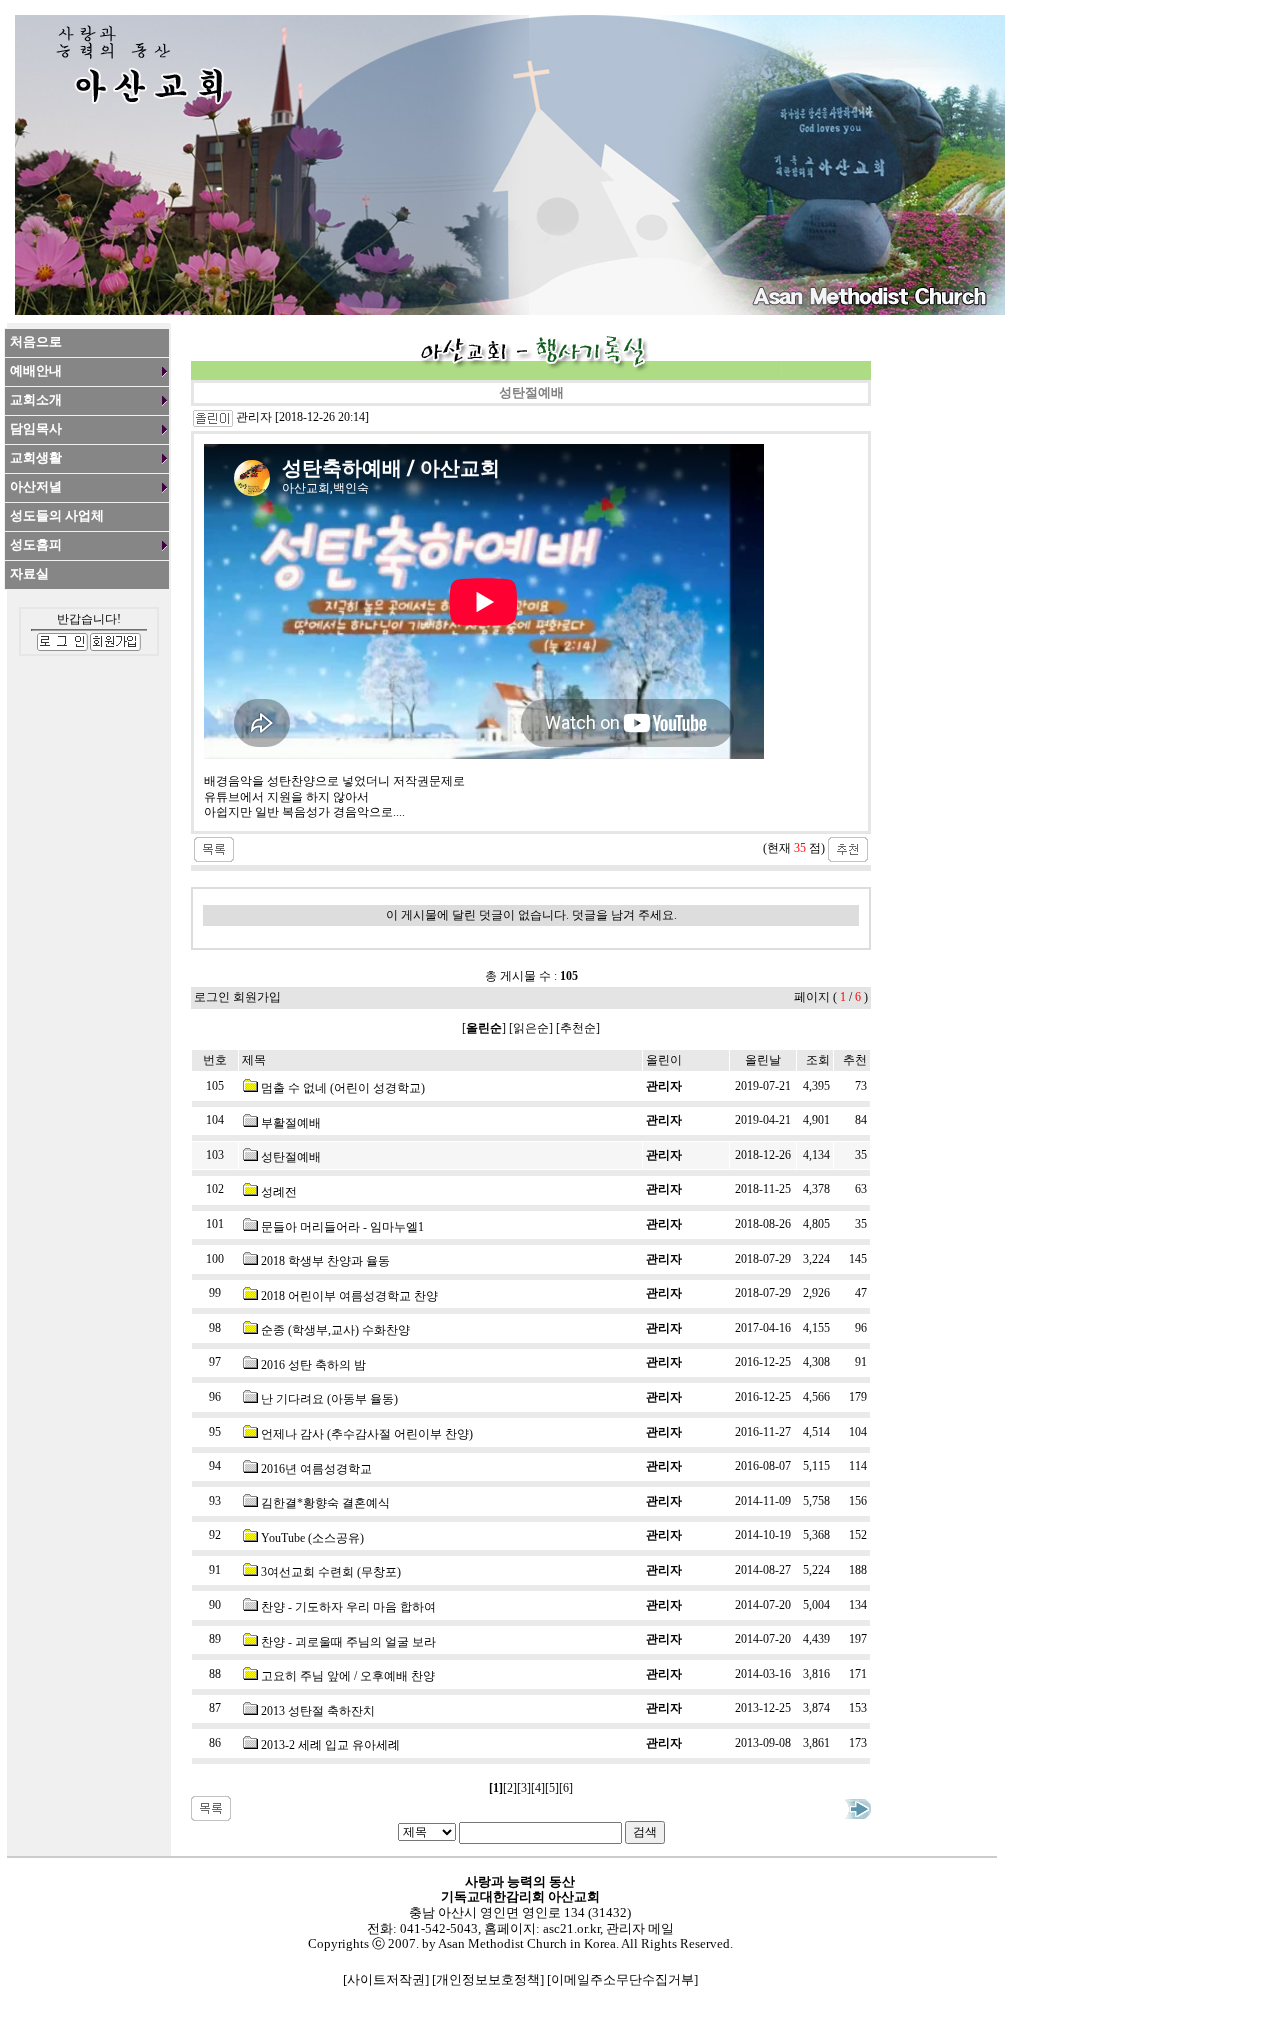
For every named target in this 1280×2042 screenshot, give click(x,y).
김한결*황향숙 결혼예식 (325, 1503)
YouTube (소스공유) (312, 1538)
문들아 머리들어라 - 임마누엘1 (342, 1227)
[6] (566, 1788)
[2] (510, 1788)
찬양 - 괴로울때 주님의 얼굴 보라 (348, 1642)
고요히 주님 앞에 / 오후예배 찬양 (348, 1676)
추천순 (578, 1028)
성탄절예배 (291, 1157)
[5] (552, 1788)
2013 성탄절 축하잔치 (318, 1711)
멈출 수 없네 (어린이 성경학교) (343, 1088)
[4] (538, 1788)
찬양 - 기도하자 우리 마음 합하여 (348, 1607)
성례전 (279, 1192)
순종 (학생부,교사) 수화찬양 (335, 1330)
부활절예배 (291, 1123)
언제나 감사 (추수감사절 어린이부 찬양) (367, 1434)
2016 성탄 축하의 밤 (313, 1365)
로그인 (212, 997)
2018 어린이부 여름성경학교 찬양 (349, 1296)
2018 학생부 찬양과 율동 (325, 1261)
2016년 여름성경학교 (316, 1469)
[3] (524, 1788)
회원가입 (257, 997)
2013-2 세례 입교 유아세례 (330, 1745)
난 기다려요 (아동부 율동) (329, 1399)
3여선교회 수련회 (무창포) (331, 1572)
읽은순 (531, 1028)
